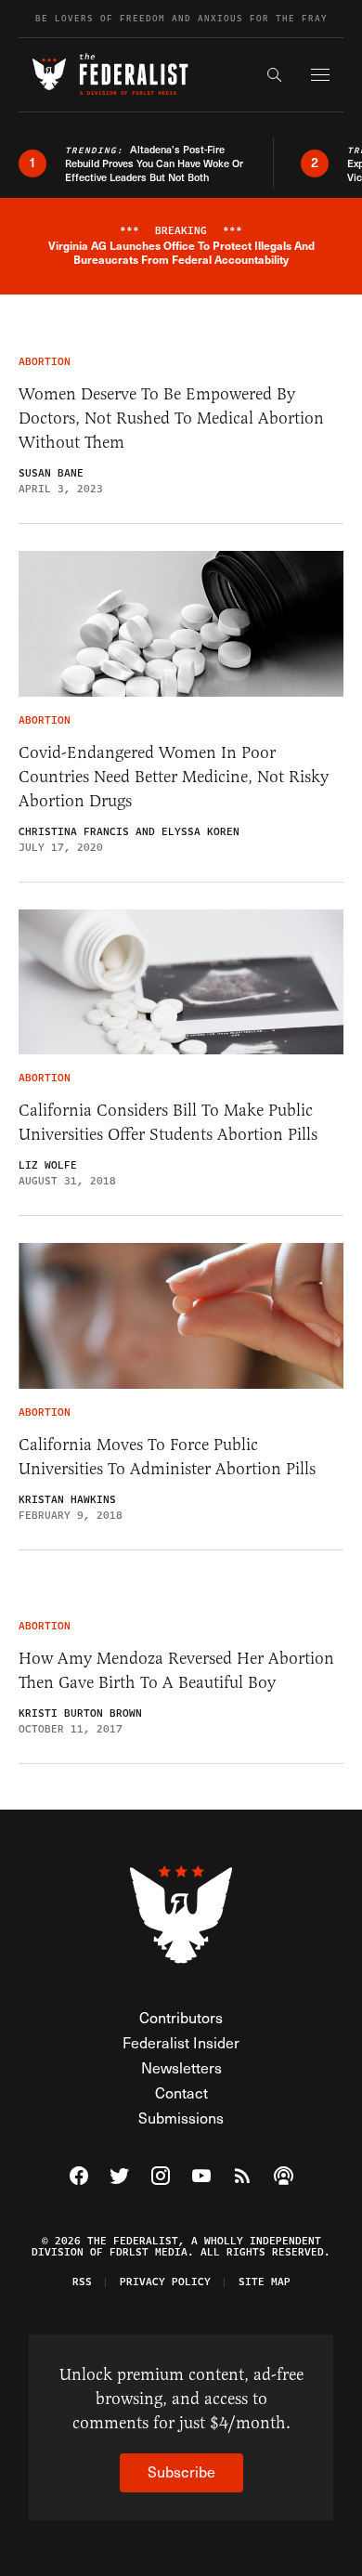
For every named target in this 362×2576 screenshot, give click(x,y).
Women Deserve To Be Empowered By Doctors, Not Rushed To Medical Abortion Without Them (171, 418)
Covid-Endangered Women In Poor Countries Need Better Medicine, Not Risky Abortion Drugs (174, 777)
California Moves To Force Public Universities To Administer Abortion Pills (167, 1457)
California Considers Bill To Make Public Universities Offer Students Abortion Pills (168, 1122)
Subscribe (181, 2471)
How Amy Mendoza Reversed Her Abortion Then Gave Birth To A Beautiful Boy (176, 1670)
